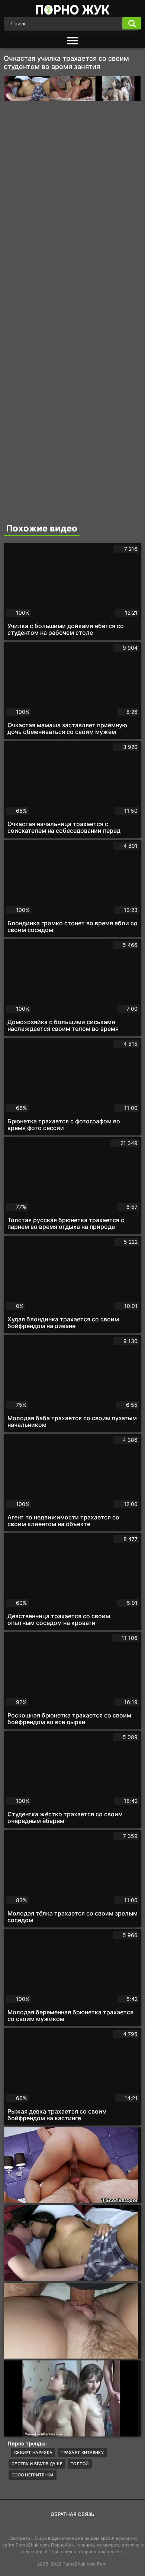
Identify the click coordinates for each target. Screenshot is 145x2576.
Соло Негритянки (33, 2475)
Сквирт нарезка (33, 2453)
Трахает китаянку (82, 2453)
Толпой (80, 2464)
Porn (102, 2564)
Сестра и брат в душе (37, 2464)
